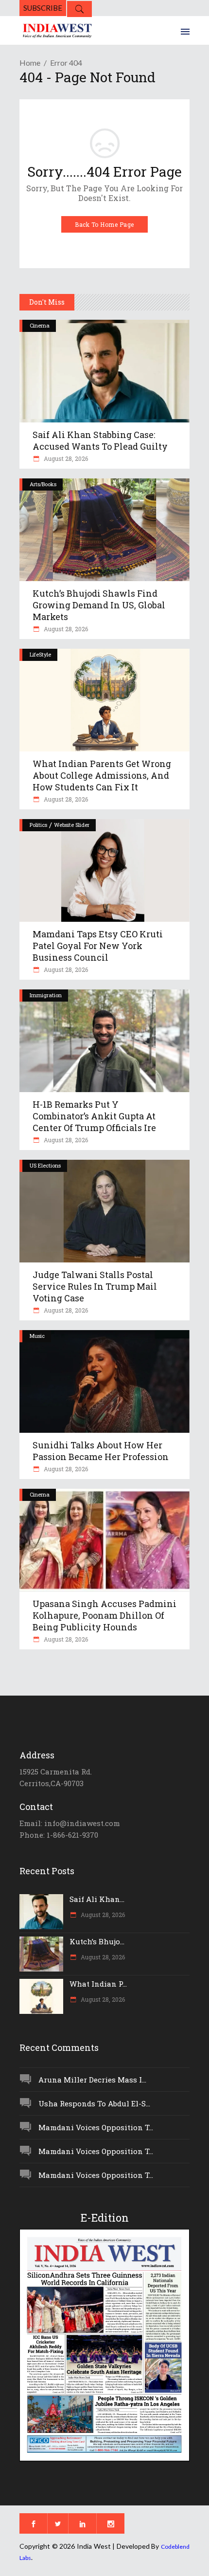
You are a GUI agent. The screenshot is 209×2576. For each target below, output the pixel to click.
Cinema (40, 325)
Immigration (46, 995)
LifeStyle (40, 654)
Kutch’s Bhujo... (97, 1941)
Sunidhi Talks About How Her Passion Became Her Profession (101, 1451)
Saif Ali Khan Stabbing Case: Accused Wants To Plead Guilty (100, 440)
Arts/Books (43, 484)
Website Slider (72, 825)
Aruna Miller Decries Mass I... (92, 2080)
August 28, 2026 (65, 458)
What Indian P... (98, 1984)
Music (37, 1336)
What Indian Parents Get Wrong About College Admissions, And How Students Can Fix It (102, 775)
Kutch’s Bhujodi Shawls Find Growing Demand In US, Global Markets (99, 605)
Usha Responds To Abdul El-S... (94, 2103)
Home (30, 63)
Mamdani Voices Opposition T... (96, 2127)
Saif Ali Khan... (97, 1899)
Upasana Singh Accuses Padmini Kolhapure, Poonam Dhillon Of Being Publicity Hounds (104, 1615)
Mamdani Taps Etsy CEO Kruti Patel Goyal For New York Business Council (98, 946)
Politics (38, 825)
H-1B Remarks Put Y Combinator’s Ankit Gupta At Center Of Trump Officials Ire (94, 1116)
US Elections (45, 1165)
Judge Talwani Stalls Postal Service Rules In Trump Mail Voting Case (95, 1286)
